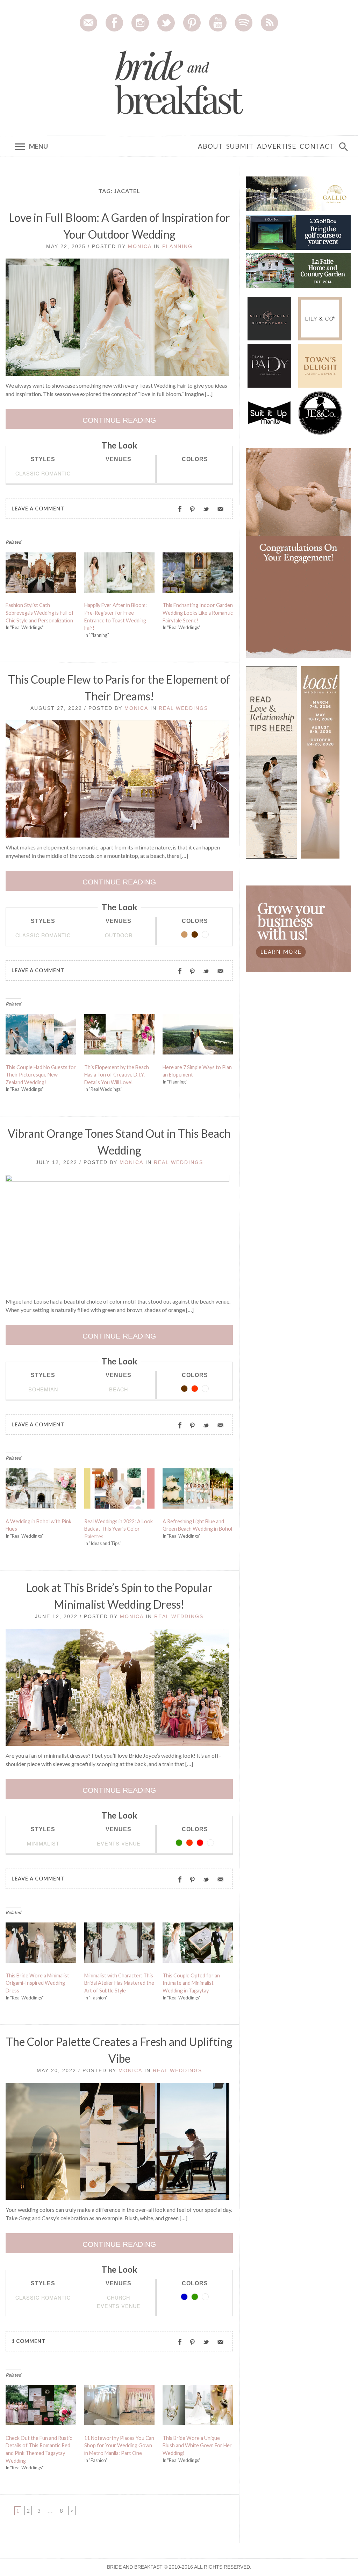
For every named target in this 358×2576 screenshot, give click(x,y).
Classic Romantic (43, 473)
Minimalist (43, 1843)
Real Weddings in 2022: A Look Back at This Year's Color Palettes (119, 1529)
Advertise (277, 146)
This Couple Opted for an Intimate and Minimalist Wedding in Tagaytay (191, 1983)
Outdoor (119, 935)
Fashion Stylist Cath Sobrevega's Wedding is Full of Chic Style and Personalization (40, 613)
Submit (240, 146)
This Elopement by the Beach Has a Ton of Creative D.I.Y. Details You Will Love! (117, 1075)
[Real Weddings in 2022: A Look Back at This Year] (120, 1490)
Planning (177, 246)
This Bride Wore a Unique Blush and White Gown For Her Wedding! (197, 2446)
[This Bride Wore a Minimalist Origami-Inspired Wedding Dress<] (41, 1944)
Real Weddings (183, 708)
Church (119, 2297)
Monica (140, 246)
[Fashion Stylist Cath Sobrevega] (41, 574)
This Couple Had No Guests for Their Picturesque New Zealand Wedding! (41, 1075)
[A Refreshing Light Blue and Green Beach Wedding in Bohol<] (198, 1490)
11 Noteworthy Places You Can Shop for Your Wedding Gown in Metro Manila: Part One (119, 2446)
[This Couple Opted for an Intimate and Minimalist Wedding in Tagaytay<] (198, 1944)
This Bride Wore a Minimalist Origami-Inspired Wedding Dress (37, 1983)
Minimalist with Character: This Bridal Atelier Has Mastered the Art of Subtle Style (119, 1983)
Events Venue (119, 1843)
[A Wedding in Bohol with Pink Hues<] (41, 1490)
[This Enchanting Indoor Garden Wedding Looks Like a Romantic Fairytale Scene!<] (198, 574)
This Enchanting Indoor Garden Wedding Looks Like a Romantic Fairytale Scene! (198, 613)
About (210, 146)
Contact (317, 146)
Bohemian (43, 1389)
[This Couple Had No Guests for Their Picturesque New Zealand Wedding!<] (41, 1036)
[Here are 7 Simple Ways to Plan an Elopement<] (198, 1036)
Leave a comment (38, 509)
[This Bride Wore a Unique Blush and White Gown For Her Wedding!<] (198, 2407)
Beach (119, 1389)
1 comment (28, 2341)
